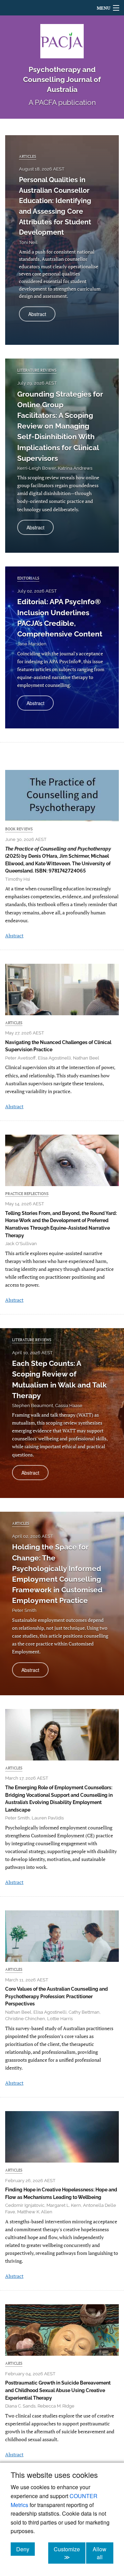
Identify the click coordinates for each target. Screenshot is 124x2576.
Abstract (42, 316)
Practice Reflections (27, 1193)
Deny (25, 2549)
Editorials (28, 578)
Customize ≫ (70, 2553)
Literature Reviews (37, 370)
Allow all (103, 2553)
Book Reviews (19, 829)
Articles (28, 156)
